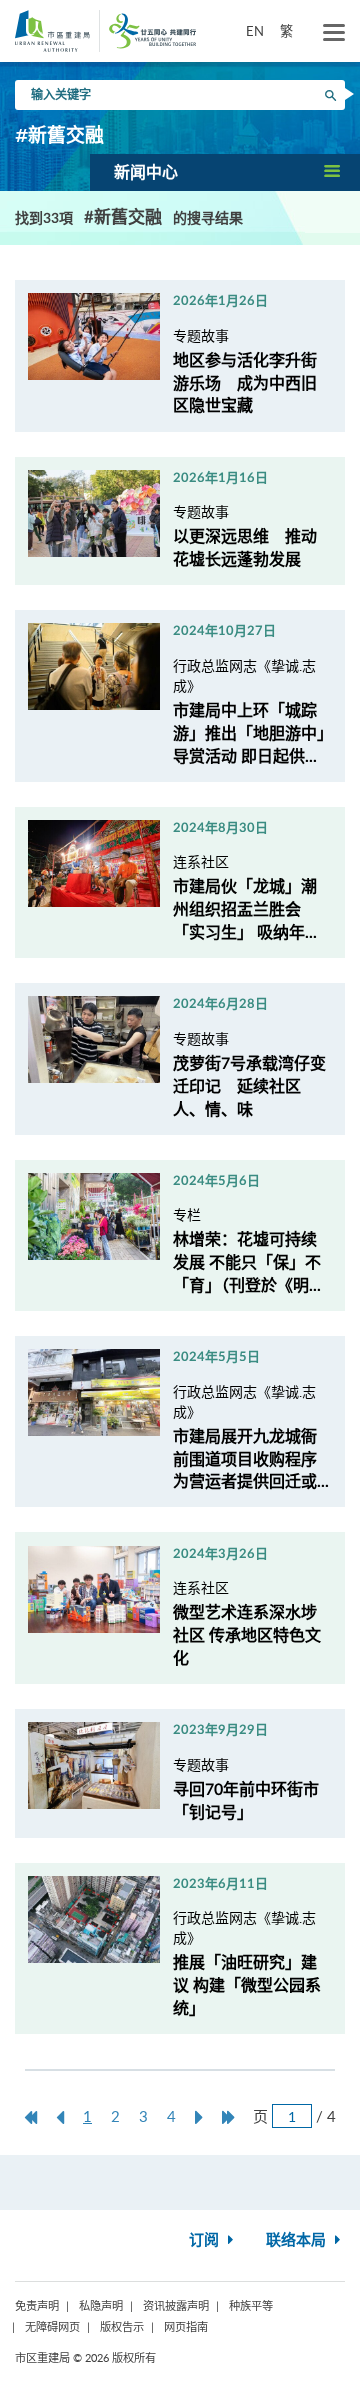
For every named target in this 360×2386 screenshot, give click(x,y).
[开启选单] (334, 33)
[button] (225, 172)
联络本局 (298, 2240)
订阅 (206, 2240)
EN (255, 31)
